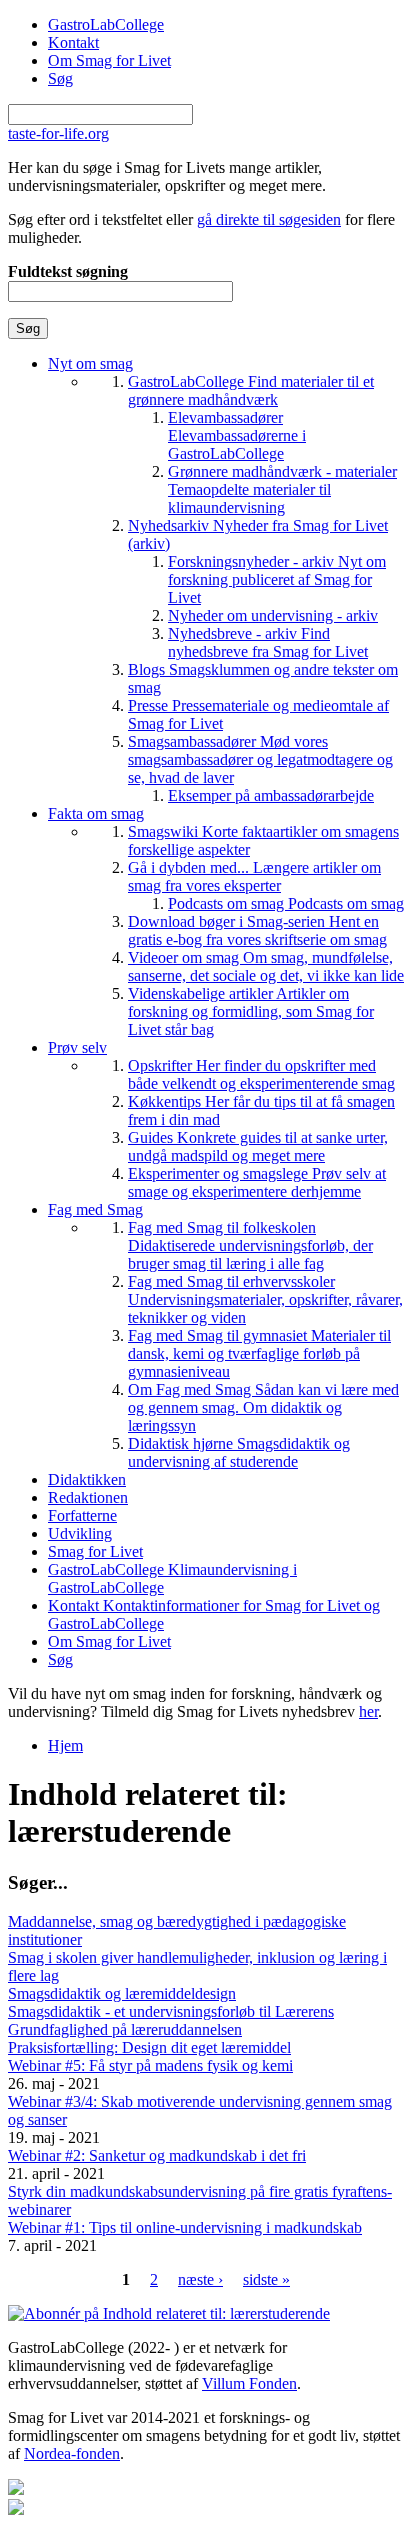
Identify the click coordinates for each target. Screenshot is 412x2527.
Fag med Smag (95, 1209)
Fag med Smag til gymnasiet (259, 1353)
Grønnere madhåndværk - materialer (282, 489)
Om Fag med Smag (263, 1407)
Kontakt (73, 42)
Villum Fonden (249, 2383)
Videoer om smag (266, 966)
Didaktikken (87, 1479)
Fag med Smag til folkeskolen (250, 1245)
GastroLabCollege (106, 24)
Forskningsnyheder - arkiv (277, 579)
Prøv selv (77, 1047)
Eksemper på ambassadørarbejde (271, 795)
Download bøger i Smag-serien (257, 930)
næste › (200, 2279)
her (368, 1711)
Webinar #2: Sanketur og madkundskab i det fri (157, 2155)
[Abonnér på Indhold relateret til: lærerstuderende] (169, 2313)
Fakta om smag (96, 813)
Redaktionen (88, 1497)
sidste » (266, 2279)
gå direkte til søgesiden (269, 219)
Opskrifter (261, 1074)
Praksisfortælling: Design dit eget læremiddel (149, 2047)
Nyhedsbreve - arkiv (268, 642)
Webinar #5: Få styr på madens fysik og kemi (150, 2065)
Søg (60, 78)
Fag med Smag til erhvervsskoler (265, 1299)
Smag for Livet (95, 1551)
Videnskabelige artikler (251, 1011)
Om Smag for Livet (109, 60)
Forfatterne (82, 1515)
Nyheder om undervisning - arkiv (273, 615)
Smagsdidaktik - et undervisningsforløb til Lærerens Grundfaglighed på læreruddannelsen (171, 2020)
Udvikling (80, 1533)
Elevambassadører (237, 435)
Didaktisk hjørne (239, 1452)
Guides (258, 1146)
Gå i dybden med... (254, 876)
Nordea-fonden (72, 2453)
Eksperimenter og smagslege (257, 1182)
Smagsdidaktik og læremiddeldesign (122, 1993)
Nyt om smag (90, 363)
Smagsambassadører (260, 759)
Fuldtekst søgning (68, 271)
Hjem (65, 1745)
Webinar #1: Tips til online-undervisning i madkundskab (185, 2227)
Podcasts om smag (286, 903)
